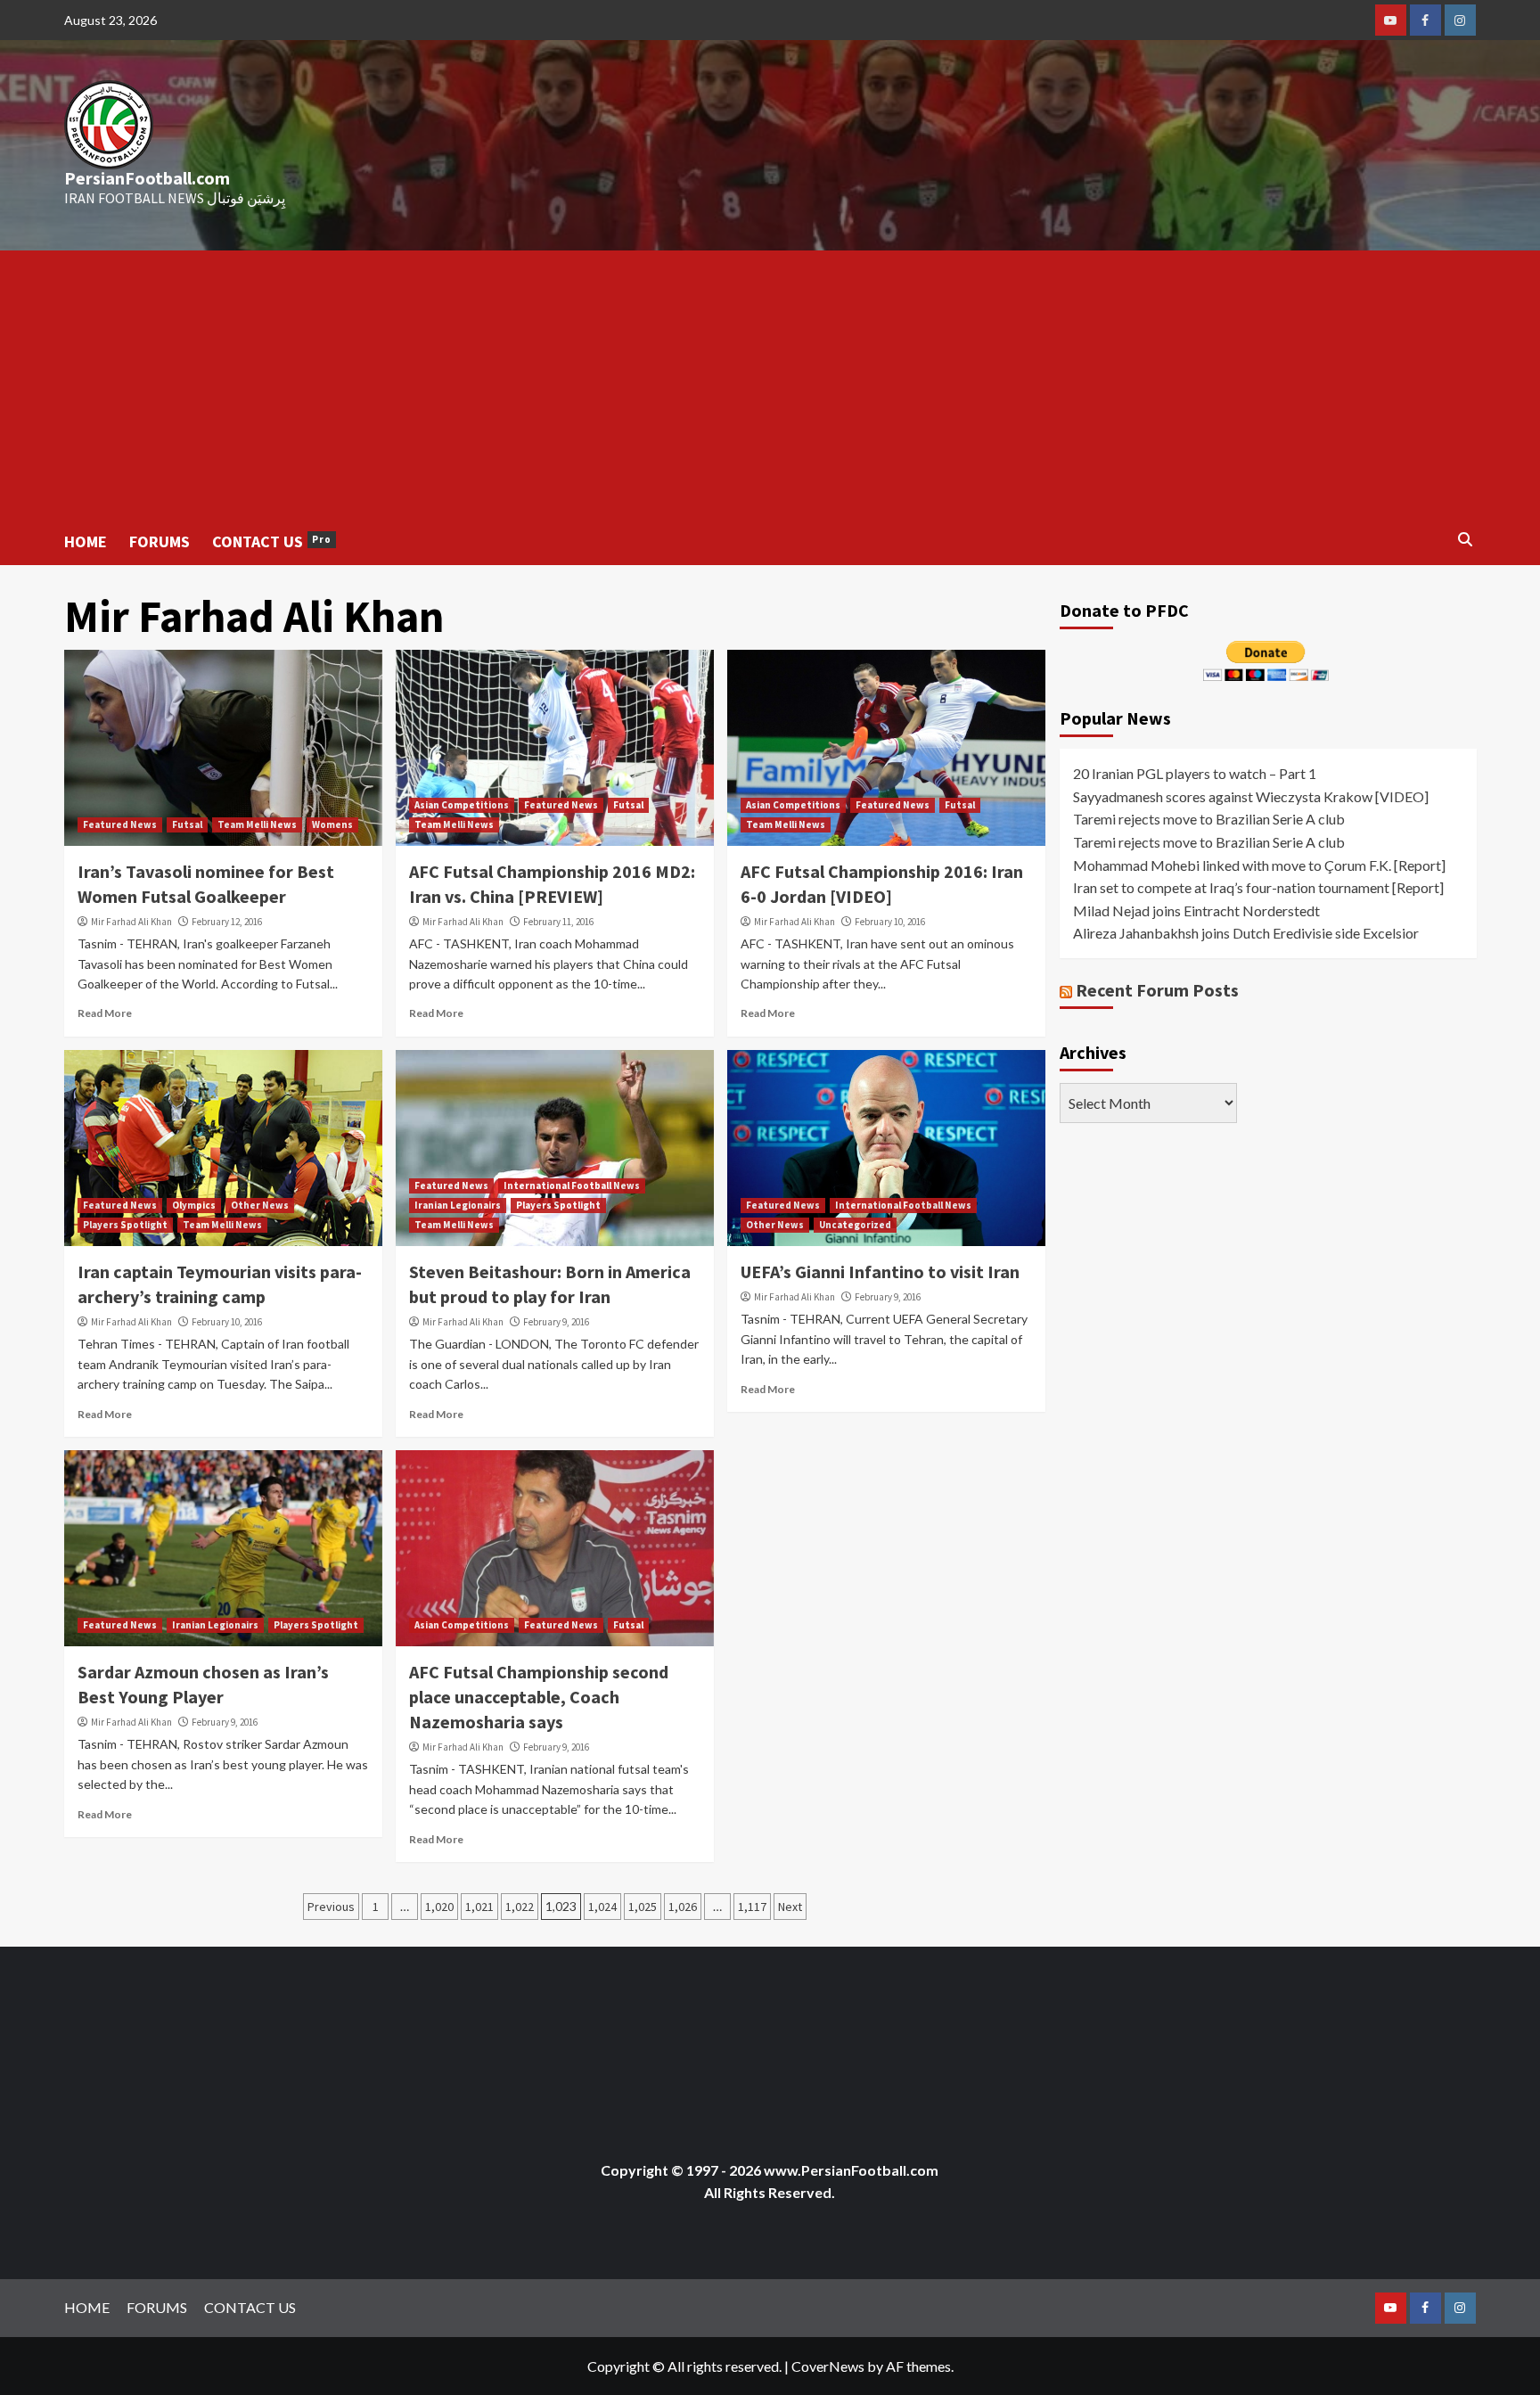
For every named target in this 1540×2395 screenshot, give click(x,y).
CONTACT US (272, 541)
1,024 (602, 1907)
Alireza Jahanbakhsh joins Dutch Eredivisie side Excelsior (1246, 933)
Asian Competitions (462, 805)
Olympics (194, 1205)
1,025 (643, 1907)
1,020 (439, 1907)
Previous (331, 1907)
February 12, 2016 (227, 922)
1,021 (479, 1907)
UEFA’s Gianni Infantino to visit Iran (880, 1271)
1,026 (683, 1907)
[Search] (1466, 540)
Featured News (120, 824)
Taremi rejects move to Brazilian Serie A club (1209, 819)
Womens (332, 824)
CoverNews (828, 2366)
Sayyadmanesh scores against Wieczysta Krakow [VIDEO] (1251, 796)
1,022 (520, 1907)
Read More (105, 1013)
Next (790, 1907)
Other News (260, 1205)
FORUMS (160, 541)
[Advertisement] (770, 384)
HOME (86, 541)
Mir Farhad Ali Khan (131, 922)
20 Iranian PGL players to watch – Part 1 (1195, 773)
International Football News (572, 1185)
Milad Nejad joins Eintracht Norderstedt (1196, 910)
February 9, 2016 (556, 1322)
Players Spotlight (125, 1225)
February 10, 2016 (890, 922)
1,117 (752, 1907)
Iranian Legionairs (458, 1205)
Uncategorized (855, 1225)
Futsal (187, 824)
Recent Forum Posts (1157, 990)
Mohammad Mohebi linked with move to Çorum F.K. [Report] (1259, 865)
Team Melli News (257, 824)
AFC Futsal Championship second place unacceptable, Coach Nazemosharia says (539, 1697)
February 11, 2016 (558, 922)
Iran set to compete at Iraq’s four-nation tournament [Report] (1258, 887)
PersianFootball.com (147, 178)
